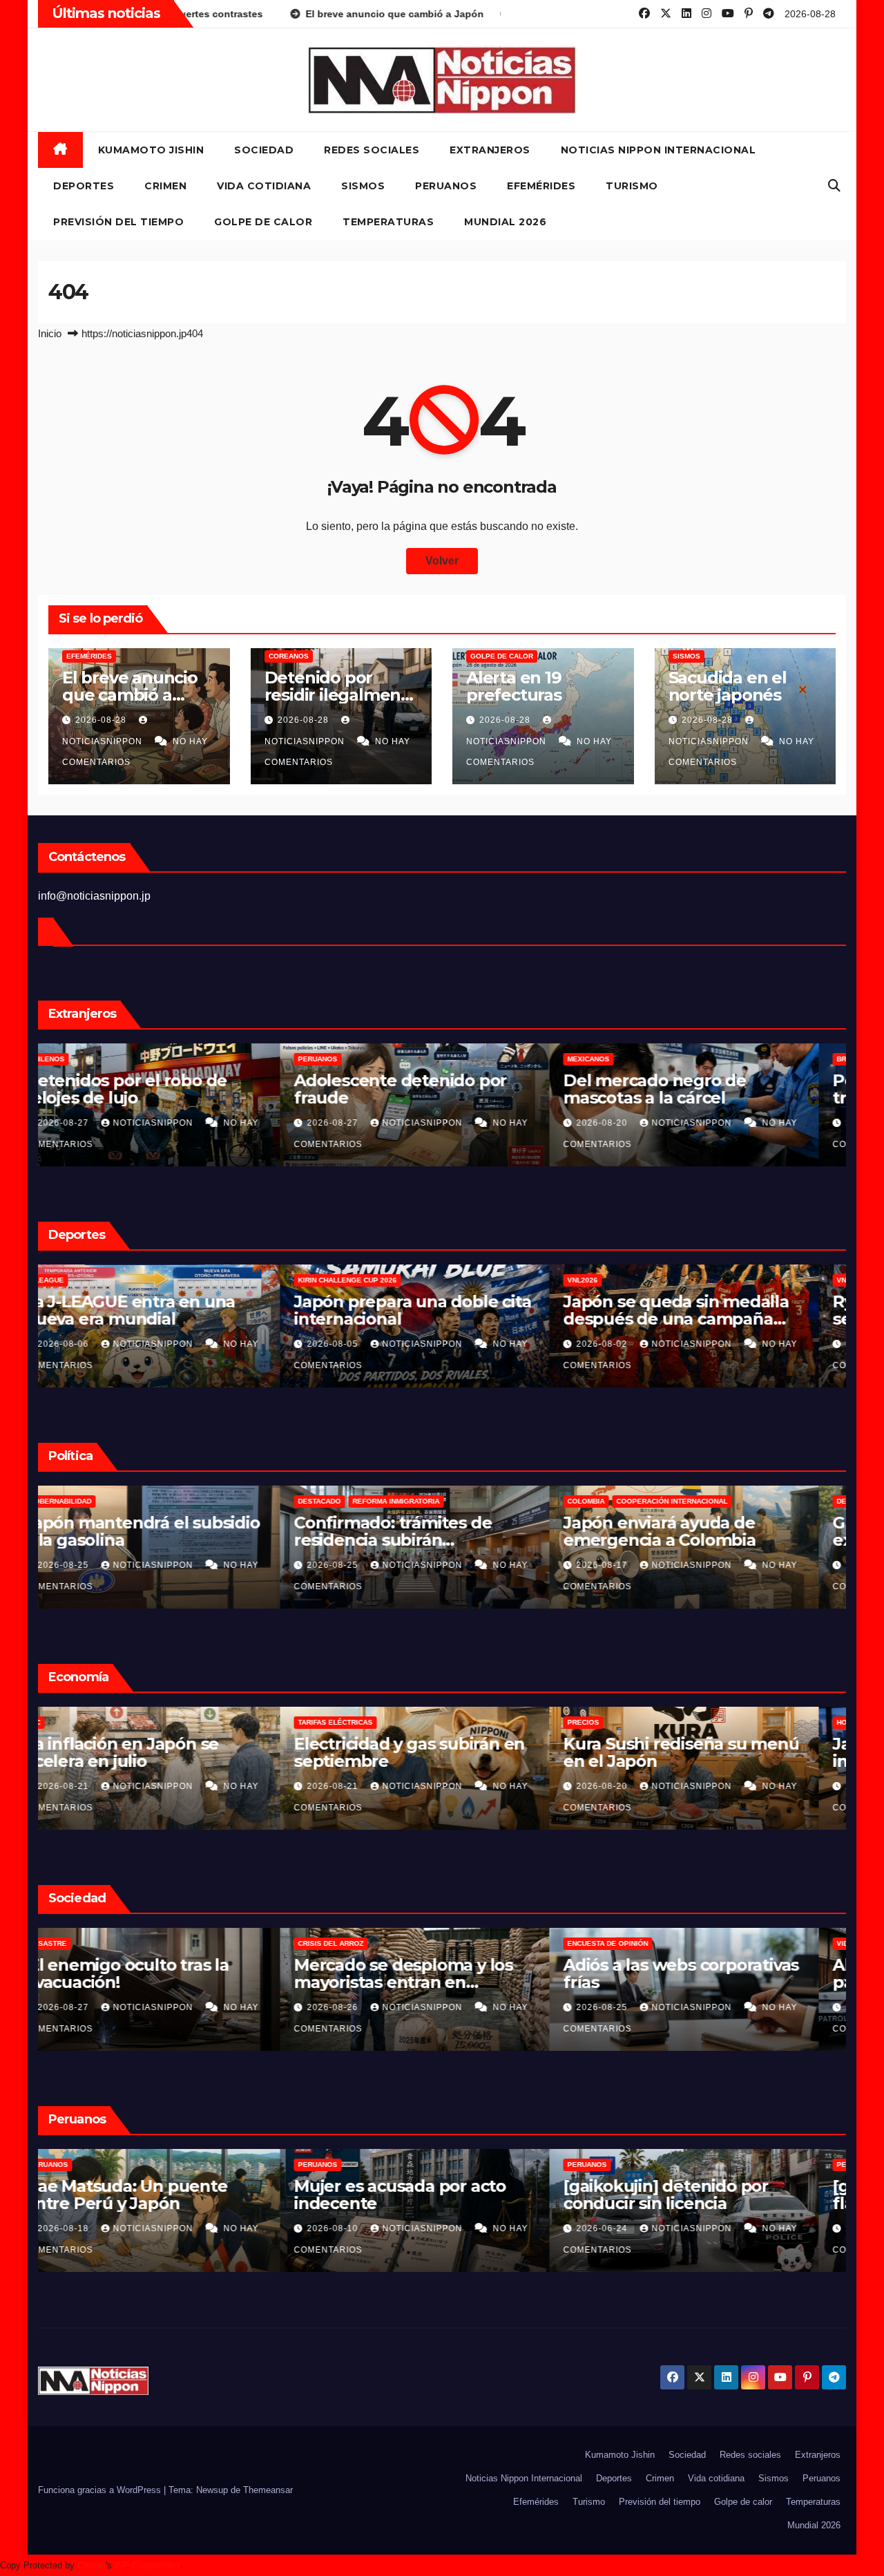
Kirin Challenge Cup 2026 (644, 1280)
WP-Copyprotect (147, 2565)
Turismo (632, 186)
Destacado (616, 1501)
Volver (442, 561)
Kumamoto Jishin (151, 150)
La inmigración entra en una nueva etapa (165, 1531)
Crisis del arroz (627, 1943)
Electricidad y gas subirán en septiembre (706, 1752)
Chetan (92, 2565)
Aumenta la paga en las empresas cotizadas (147, 1752)
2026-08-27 (361, 1123)
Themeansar (268, 2490)
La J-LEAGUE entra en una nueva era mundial (426, 1310)
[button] (834, 186)
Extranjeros (490, 150)
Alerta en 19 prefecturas (514, 686)
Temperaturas (388, 222)
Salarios (74, 1722)
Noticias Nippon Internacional (659, 150)
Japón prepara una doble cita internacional (709, 1310)
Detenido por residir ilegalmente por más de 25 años (160, 1098)
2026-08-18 (361, 2228)
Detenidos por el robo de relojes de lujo (422, 1089)
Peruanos (446, 186)
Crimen (165, 186)
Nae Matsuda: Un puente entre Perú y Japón (423, 2195)
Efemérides (541, 186)
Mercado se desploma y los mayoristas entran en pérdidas (700, 1982)
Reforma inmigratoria (99, 1501)
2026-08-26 (92, 1565)
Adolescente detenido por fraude (697, 1089)
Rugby (143, 1280)
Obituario (75, 1943)
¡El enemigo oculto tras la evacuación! (423, 1973)
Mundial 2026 (505, 222)
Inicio (50, 333)
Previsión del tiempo (118, 222)
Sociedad (264, 150)
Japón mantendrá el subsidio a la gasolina (439, 1531)
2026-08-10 (631, 2228)
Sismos (363, 186)
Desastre (344, 1943)
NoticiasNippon (182, 1123)
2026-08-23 (92, 1786)
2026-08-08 (92, 1344)
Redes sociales (372, 150)
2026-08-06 (361, 1344)
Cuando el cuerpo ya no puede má (147, 1310)
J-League (343, 1280)
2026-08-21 (361, 1786)
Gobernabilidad (357, 1501)
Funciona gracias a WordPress (101, 2490)
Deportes (84, 186)
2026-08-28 (102, 720)
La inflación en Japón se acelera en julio (418, 1752)
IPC (331, 1722)
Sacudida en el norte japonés (728, 686)
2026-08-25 (361, 1565)
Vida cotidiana (264, 186)
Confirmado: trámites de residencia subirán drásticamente (689, 1540)
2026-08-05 (631, 1344)
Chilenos (343, 1059)
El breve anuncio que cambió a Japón (130, 695)
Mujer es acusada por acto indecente (696, 2195)
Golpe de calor (263, 222)
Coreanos (289, 656)
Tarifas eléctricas (632, 1722)
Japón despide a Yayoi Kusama (141, 1973)
